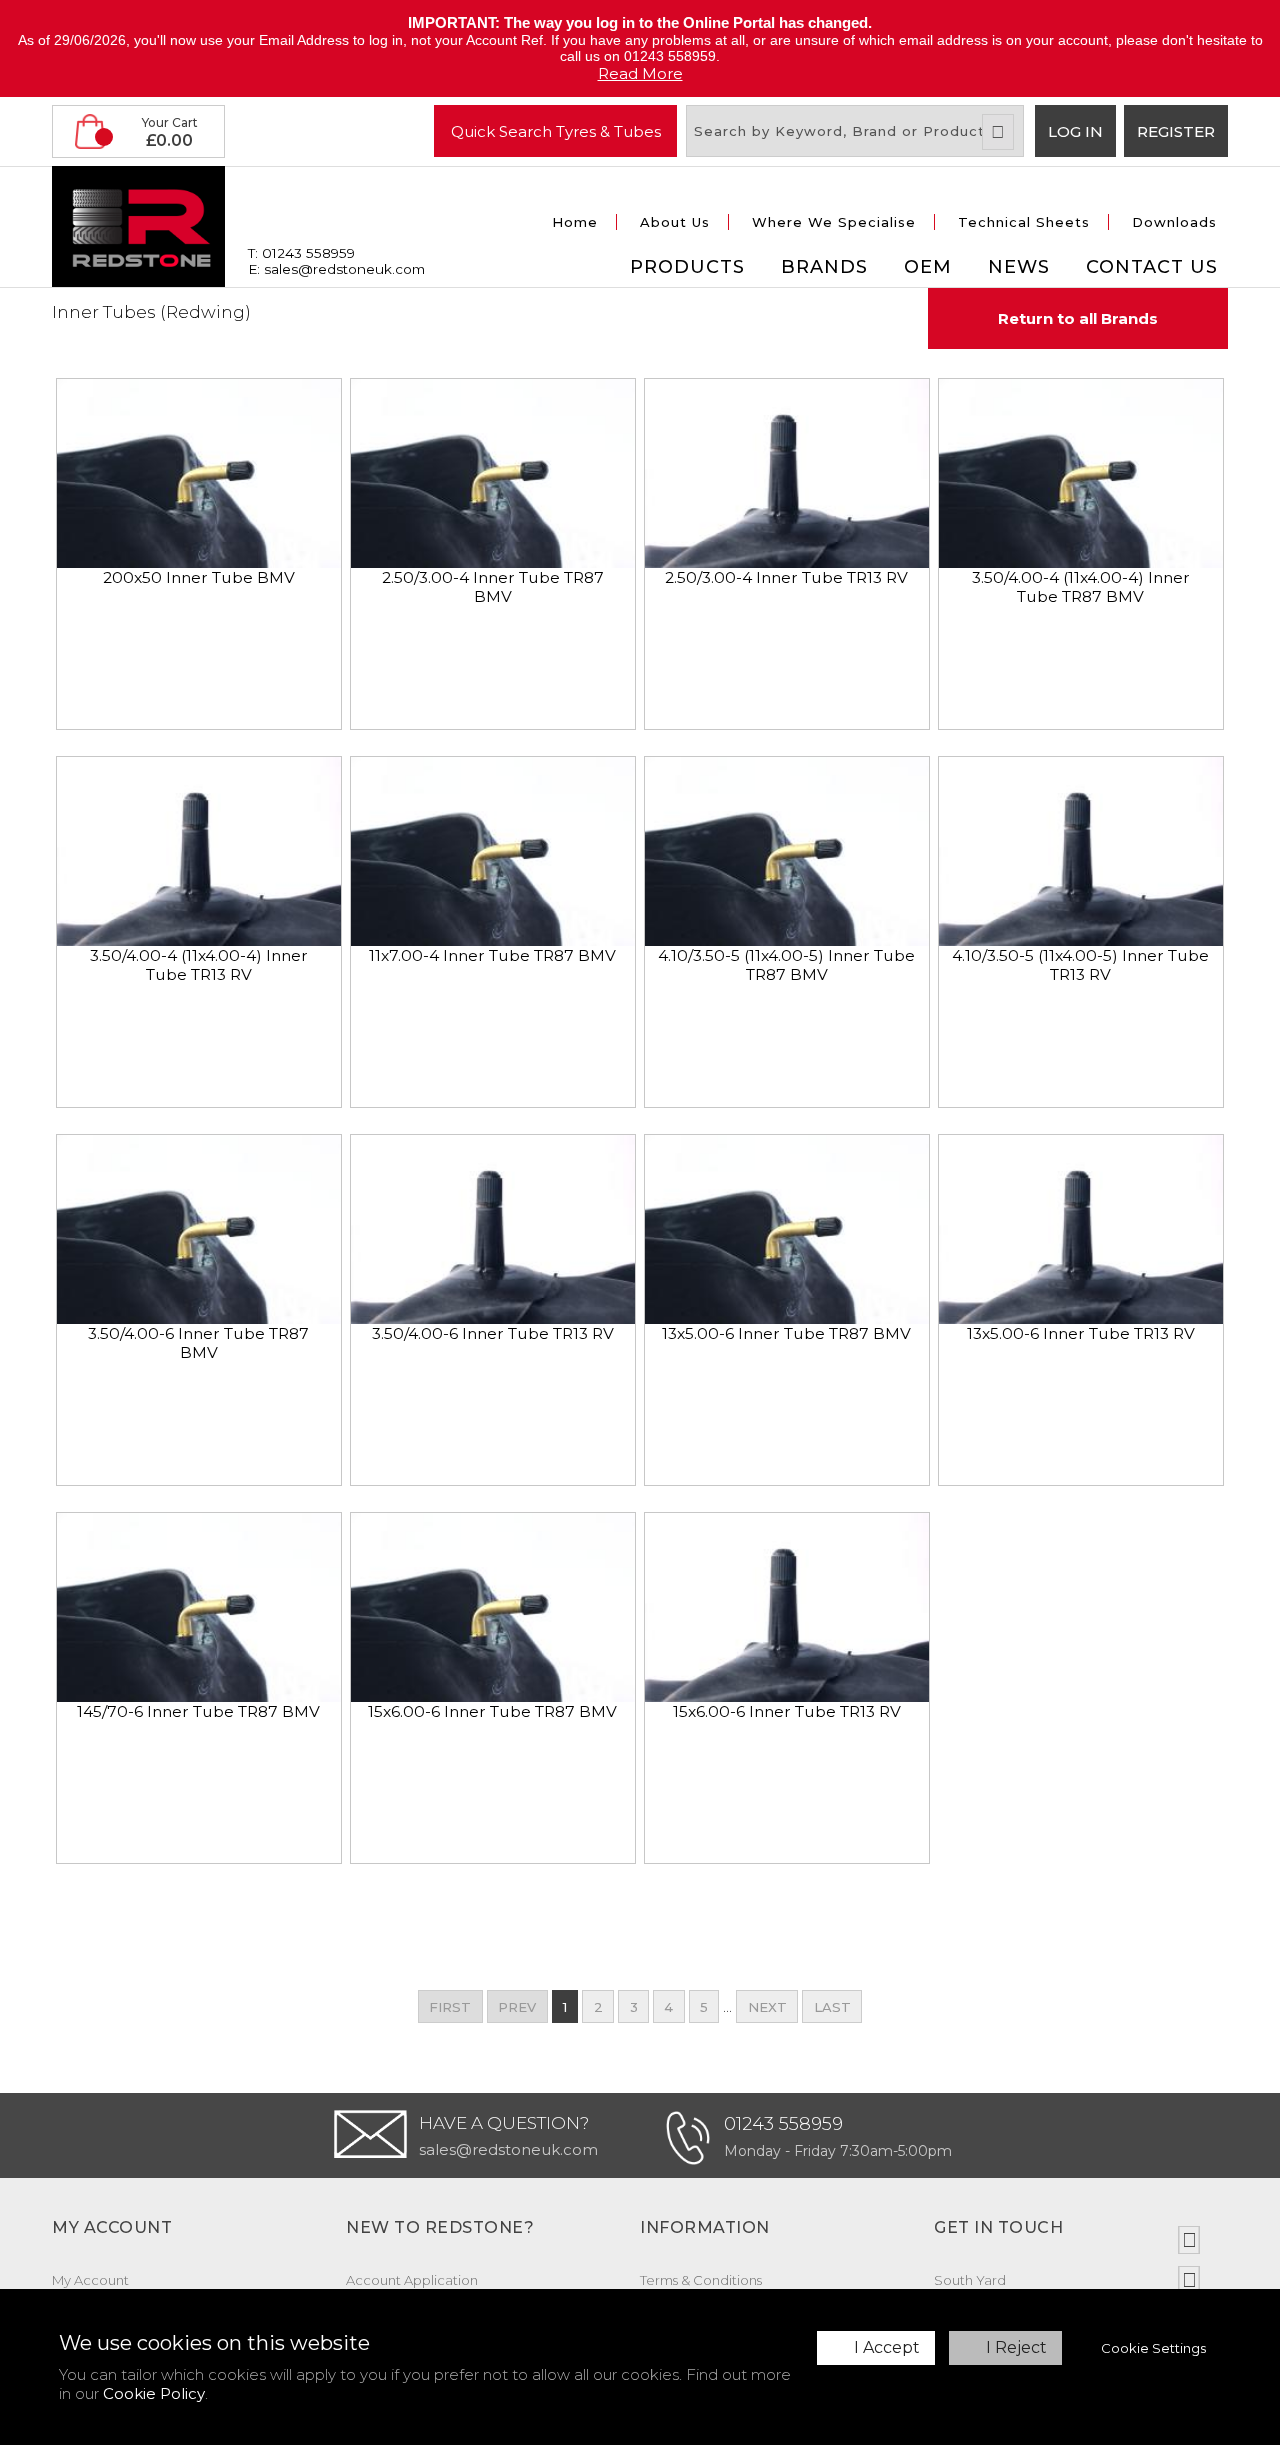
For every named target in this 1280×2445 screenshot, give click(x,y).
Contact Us (1152, 267)
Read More (640, 73)
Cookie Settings (1153, 2348)
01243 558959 (783, 2124)
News (1019, 267)
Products (687, 267)
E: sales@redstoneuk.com (336, 269)
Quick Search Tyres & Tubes (556, 130)
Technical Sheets (1024, 222)
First (450, 2007)
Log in (1075, 131)
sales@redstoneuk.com (508, 2149)
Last (832, 2007)
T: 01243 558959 (301, 253)
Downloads (1174, 222)
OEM (928, 267)
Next (767, 2007)
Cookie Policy (154, 2393)
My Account (90, 2280)
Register (1176, 131)
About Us (675, 222)
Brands (824, 267)
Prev (517, 2007)
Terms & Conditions (701, 2280)
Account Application (412, 2280)
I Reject (1016, 2347)
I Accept (887, 2347)
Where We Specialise (834, 222)
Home (575, 222)
